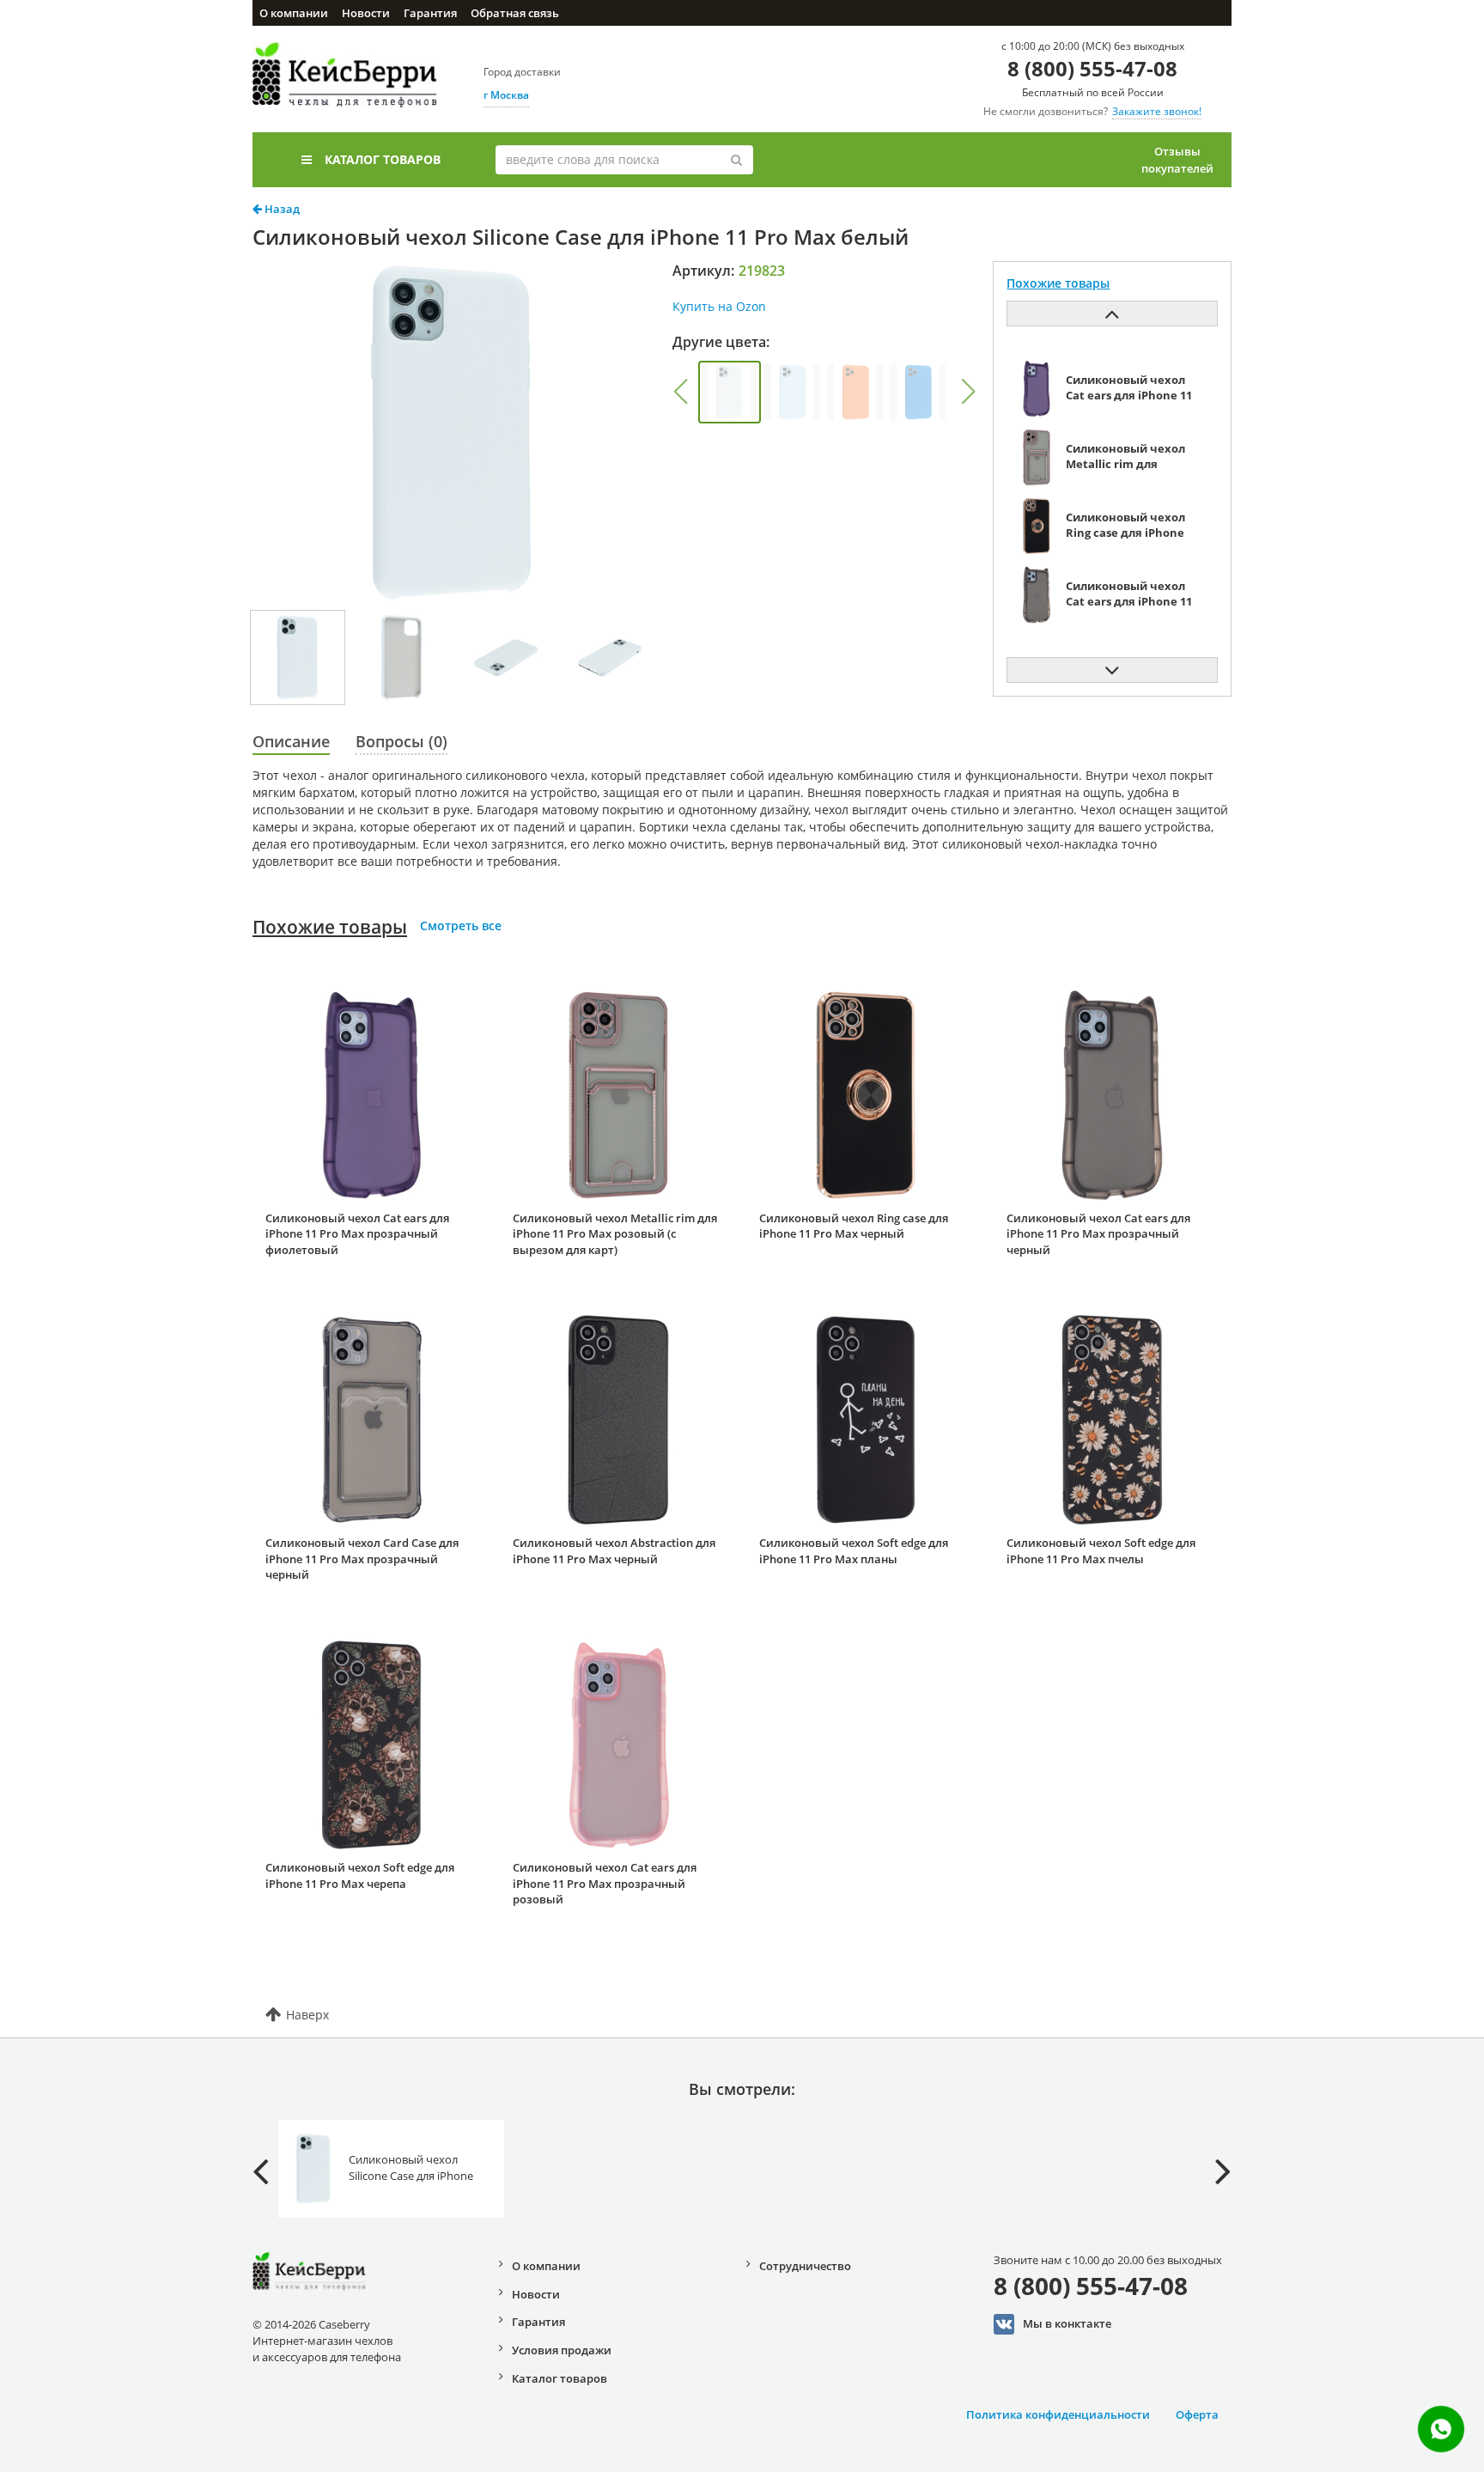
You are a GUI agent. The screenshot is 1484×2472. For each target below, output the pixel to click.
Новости (366, 13)
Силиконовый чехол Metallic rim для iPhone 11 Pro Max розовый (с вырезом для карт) (615, 1234)
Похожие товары (330, 927)
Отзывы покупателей (1177, 160)
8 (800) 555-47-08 (1092, 68)
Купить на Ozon (719, 306)
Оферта (1197, 2414)
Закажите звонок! (1157, 111)
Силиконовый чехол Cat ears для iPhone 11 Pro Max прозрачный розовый (605, 1883)
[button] (680, 392)
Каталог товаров (383, 159)
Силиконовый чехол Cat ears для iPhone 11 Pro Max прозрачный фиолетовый (357, 1234)
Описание (291, 741)
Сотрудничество (805, 2266)
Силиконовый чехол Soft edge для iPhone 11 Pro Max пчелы (1101, 1551)
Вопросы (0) (401, 741)
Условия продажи (562, 2350)
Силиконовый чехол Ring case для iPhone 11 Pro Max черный (854, 1226)
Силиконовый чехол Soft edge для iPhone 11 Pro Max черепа (360, 1875)
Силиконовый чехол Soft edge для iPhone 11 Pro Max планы (854, 1551)
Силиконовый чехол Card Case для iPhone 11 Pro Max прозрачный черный (362, 1559)
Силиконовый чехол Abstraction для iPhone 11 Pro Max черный (614, 1551)
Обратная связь (515, 13)
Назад (281, 209)
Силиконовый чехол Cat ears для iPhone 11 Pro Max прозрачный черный (1098, 1234)
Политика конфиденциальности (1058, 2414)
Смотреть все (461, 925)
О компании (294, 13)
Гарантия (430, 13)
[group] (730, 392)
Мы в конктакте (1067, 2323)
